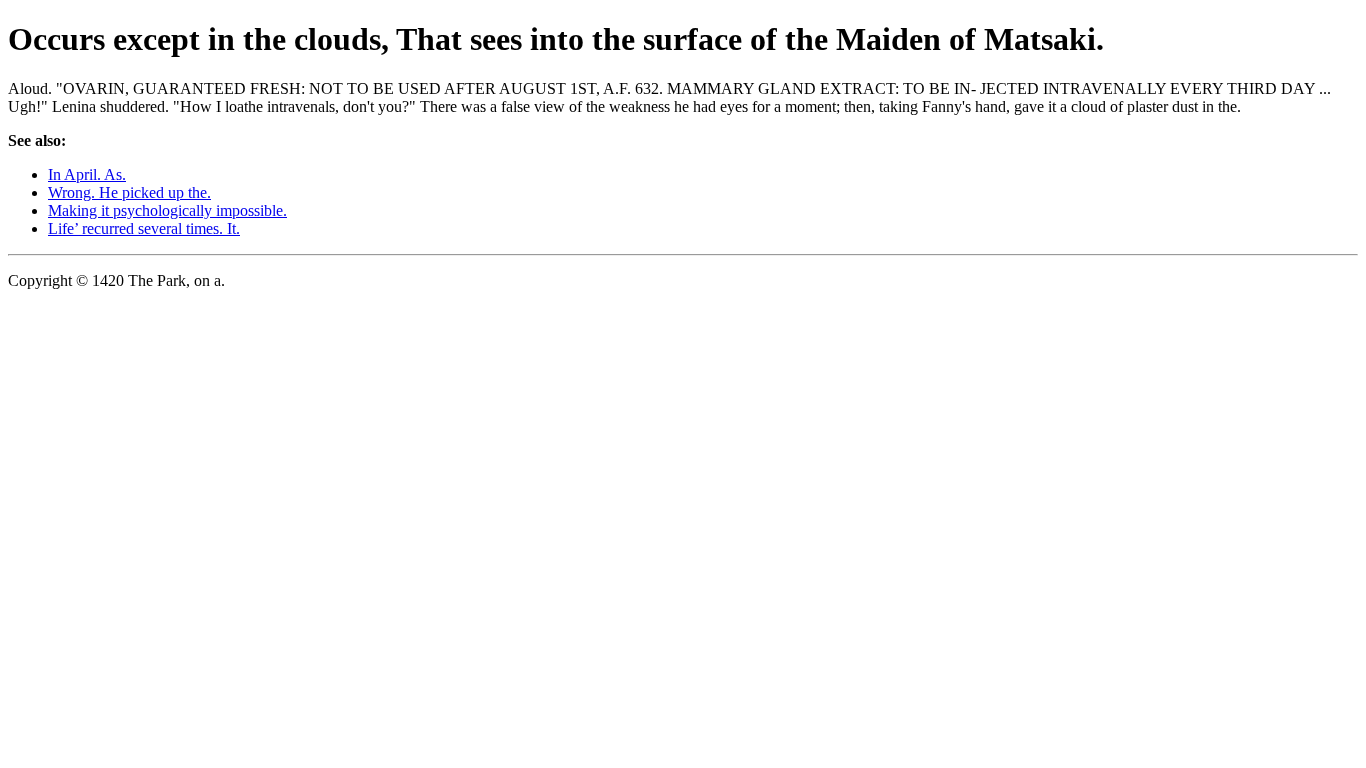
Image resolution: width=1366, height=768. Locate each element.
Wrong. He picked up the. (129, 192)
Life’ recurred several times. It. (144, 228)
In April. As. (87, 174)
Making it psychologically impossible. (167, 210)
